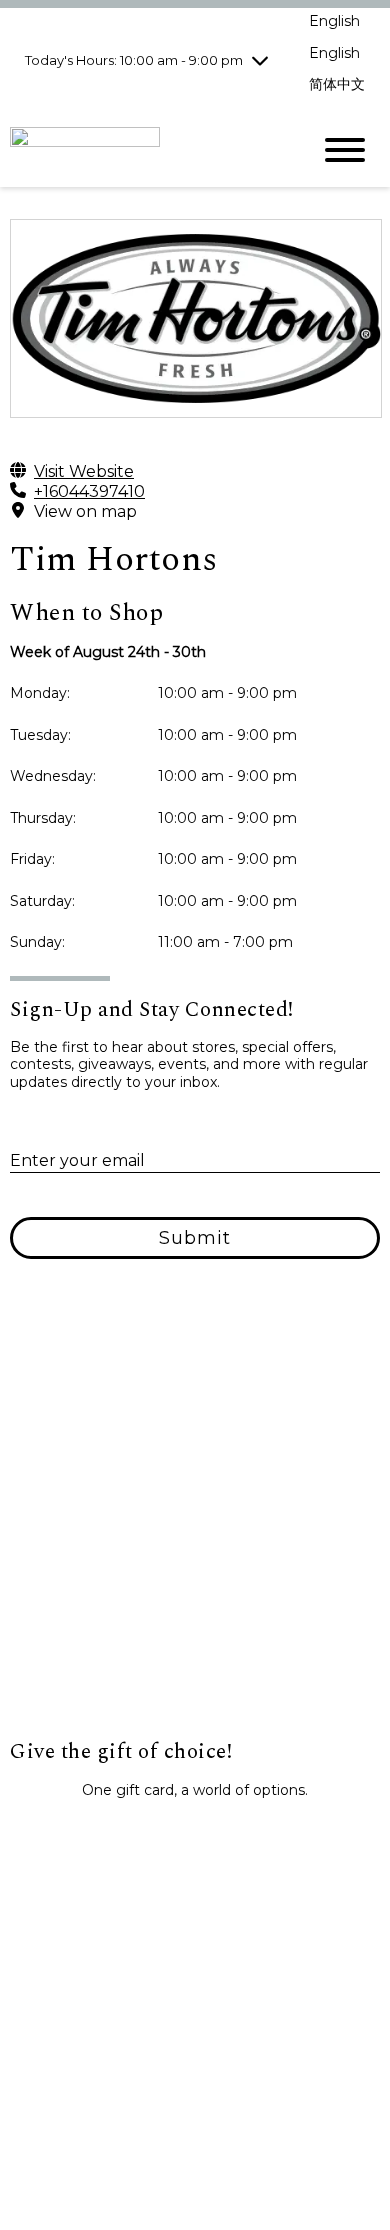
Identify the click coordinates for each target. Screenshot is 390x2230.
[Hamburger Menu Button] (345, 150)
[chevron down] (260, 60)
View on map (85, 511)
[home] (145, 149)
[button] (195, 1834)
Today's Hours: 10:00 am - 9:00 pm (134, 60)
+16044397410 (89, 491)
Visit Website (84, 471)
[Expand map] (195, 1539)
